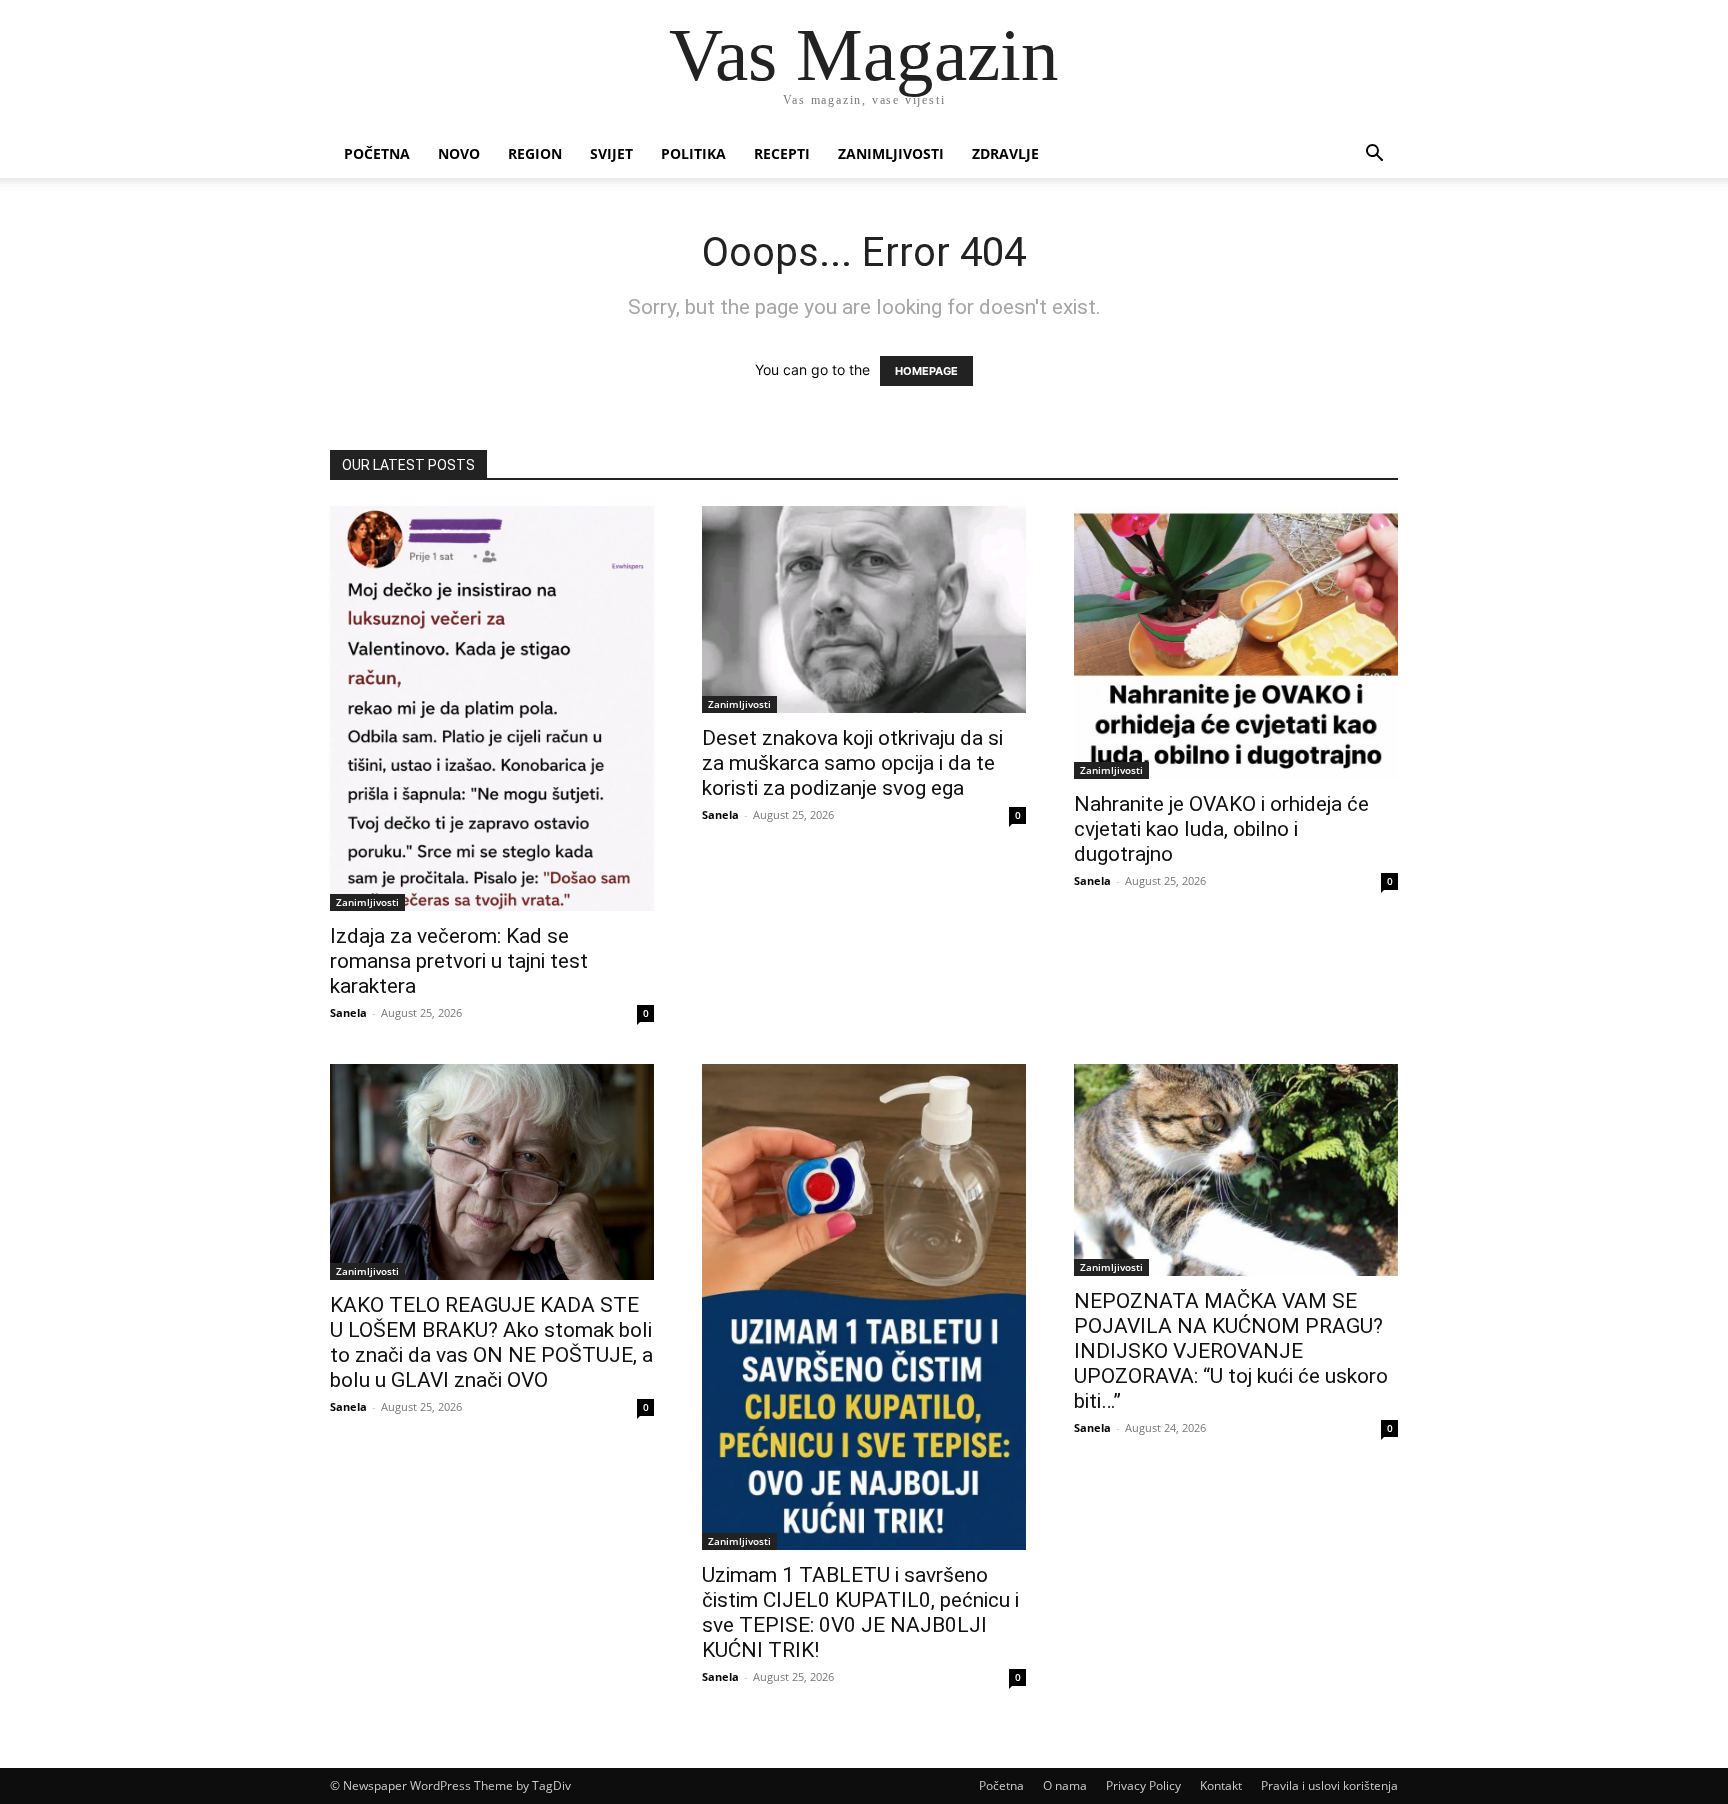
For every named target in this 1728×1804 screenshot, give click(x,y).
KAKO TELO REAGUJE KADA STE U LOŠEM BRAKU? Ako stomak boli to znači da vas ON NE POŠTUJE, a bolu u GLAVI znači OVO (491, 1342)
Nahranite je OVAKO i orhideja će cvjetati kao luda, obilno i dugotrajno (1221, 829)
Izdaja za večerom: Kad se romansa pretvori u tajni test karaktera (459, 961)
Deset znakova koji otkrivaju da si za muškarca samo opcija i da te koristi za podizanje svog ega (852, 763)
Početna (377, 153)
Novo (459, 153)
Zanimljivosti (891, 153)
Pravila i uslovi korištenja (1329, 1785)
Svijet (611, 153)
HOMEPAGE (926, 371)
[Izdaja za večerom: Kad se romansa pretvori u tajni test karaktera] (492, 708)
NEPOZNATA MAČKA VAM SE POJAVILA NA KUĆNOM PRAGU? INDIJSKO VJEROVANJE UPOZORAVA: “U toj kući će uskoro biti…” (1231, 1351)
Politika (693, 153)
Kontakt (1221, 1785)
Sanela (348, 1012)
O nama (1065, 1785)
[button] (1374, 155)
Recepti (782, 153)
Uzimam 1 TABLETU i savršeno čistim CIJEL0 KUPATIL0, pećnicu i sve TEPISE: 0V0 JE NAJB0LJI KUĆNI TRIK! (860, 1612)
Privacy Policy (1143, 1785)
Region (535, 153)
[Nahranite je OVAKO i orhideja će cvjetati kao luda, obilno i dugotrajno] (1236, 642)
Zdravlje (1005, 153)
